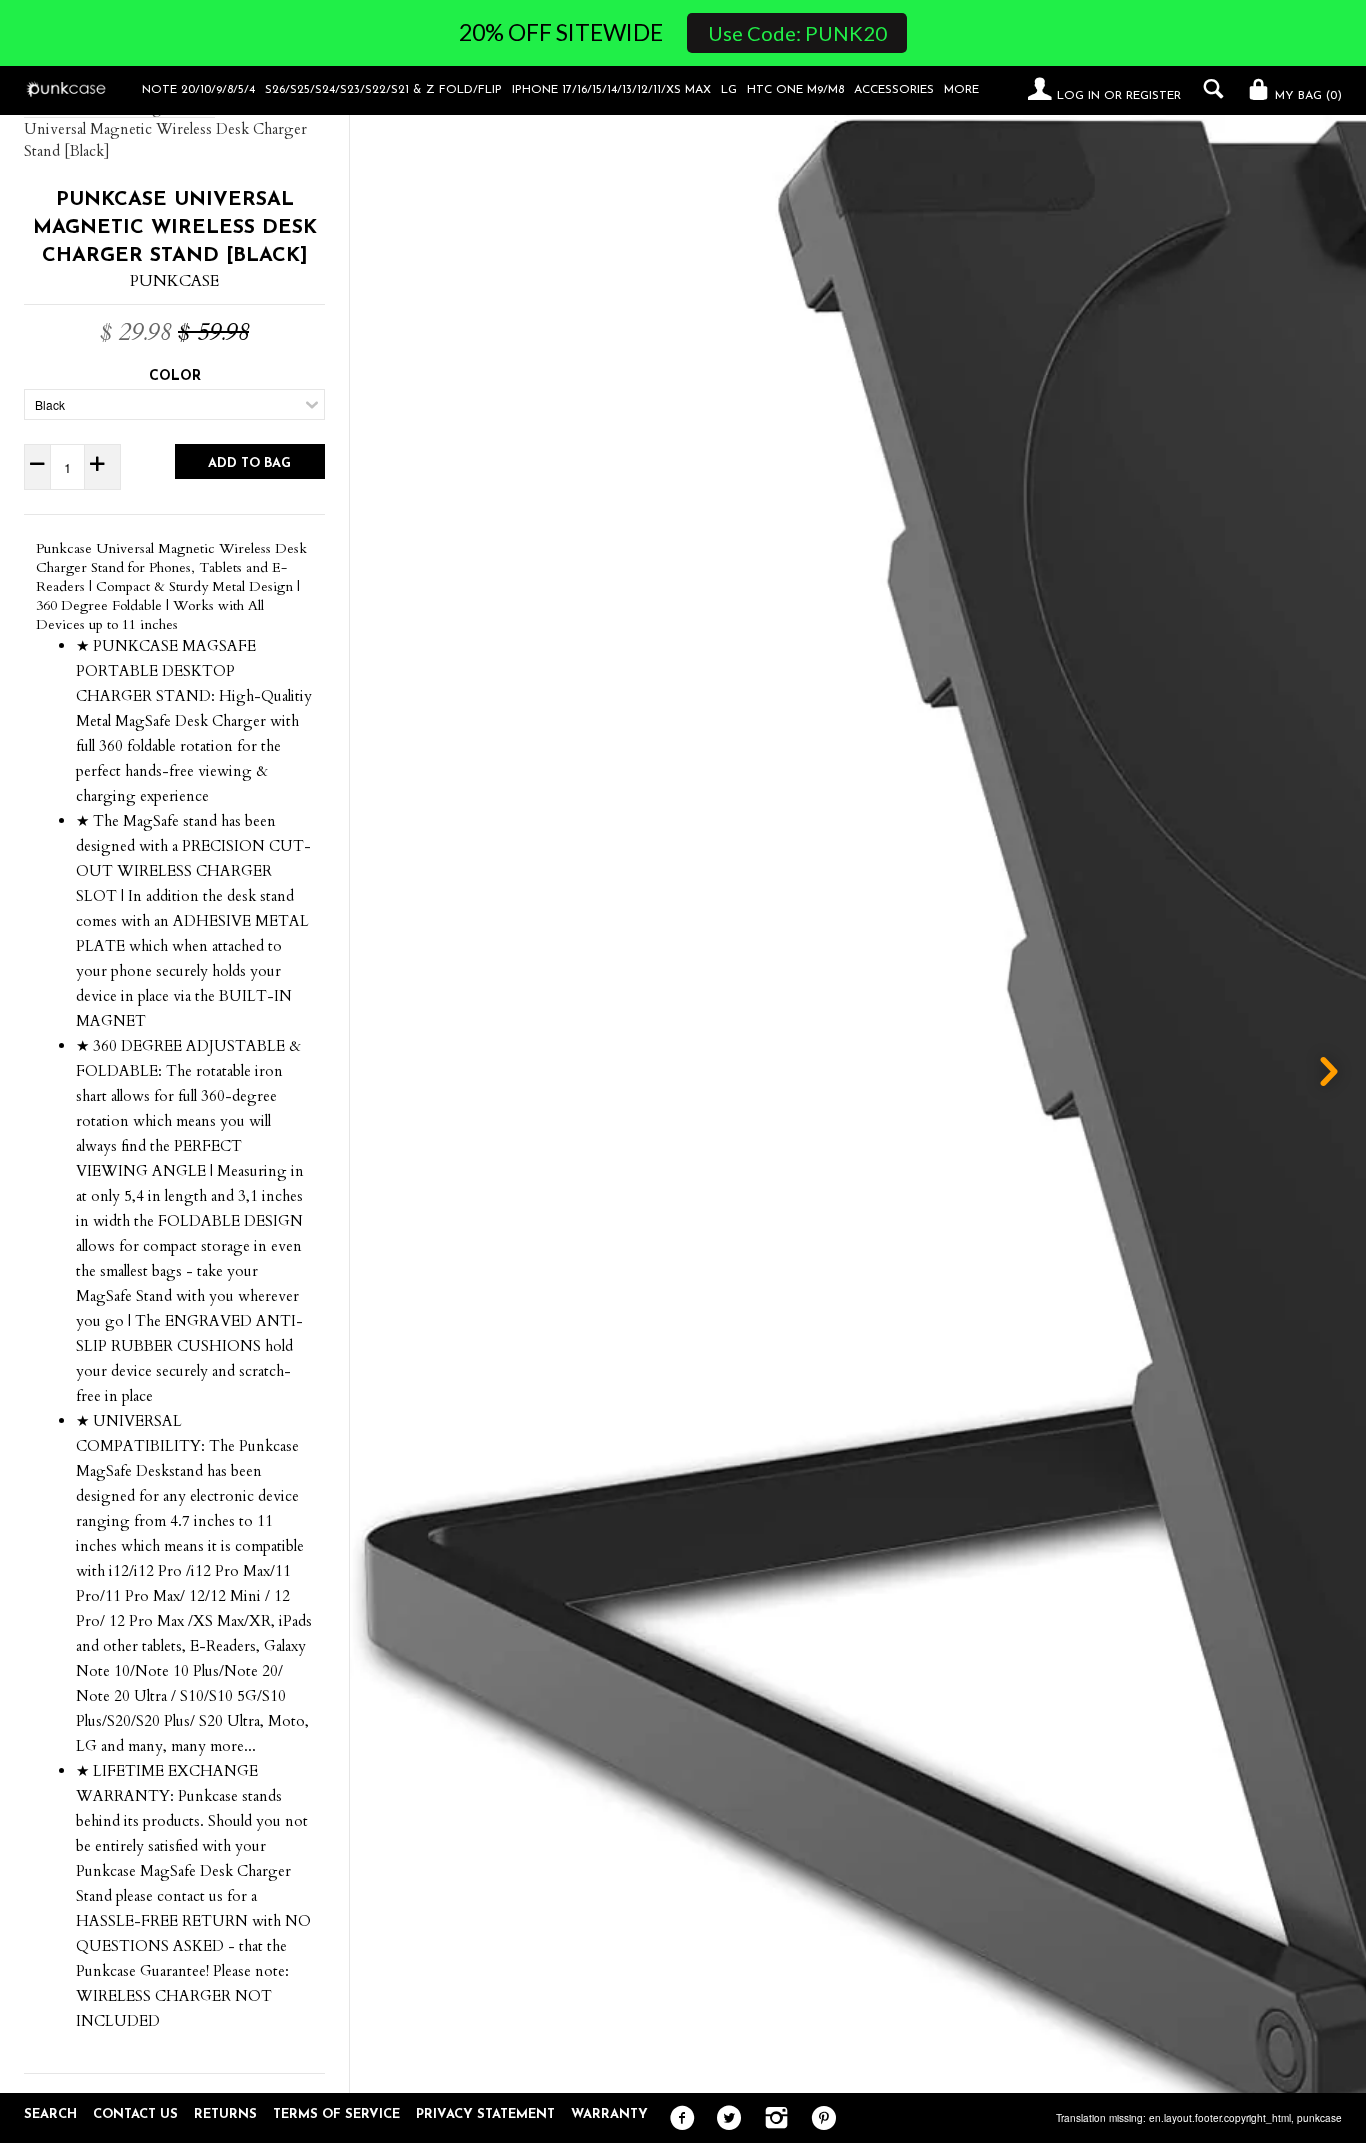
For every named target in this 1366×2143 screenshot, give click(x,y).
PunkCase (174, 281)
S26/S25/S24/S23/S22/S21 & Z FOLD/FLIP (383, 90)
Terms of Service (336, 2114)
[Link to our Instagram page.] (771, 2119)
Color (175, 376)
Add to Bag (249, 463)
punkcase (1319, 2118)
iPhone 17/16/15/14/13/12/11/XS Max (611, 90)
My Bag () (1306, 96)
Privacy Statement (485, 2114)
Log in (1078, 96)
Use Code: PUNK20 (797, 33)
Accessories (894, 90)
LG (729, 90)
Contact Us (135, 2114)
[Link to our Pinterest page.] (818, 2119)
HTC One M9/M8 (795, 90)
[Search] (1208, 89)
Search (50, 2114)
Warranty (609, 2114)
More (961, 90)
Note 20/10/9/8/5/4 (198, 90)
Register (1153, 96)
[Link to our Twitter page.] (724, 2119)
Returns (225, 2114)
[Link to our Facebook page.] (677, 2119)
